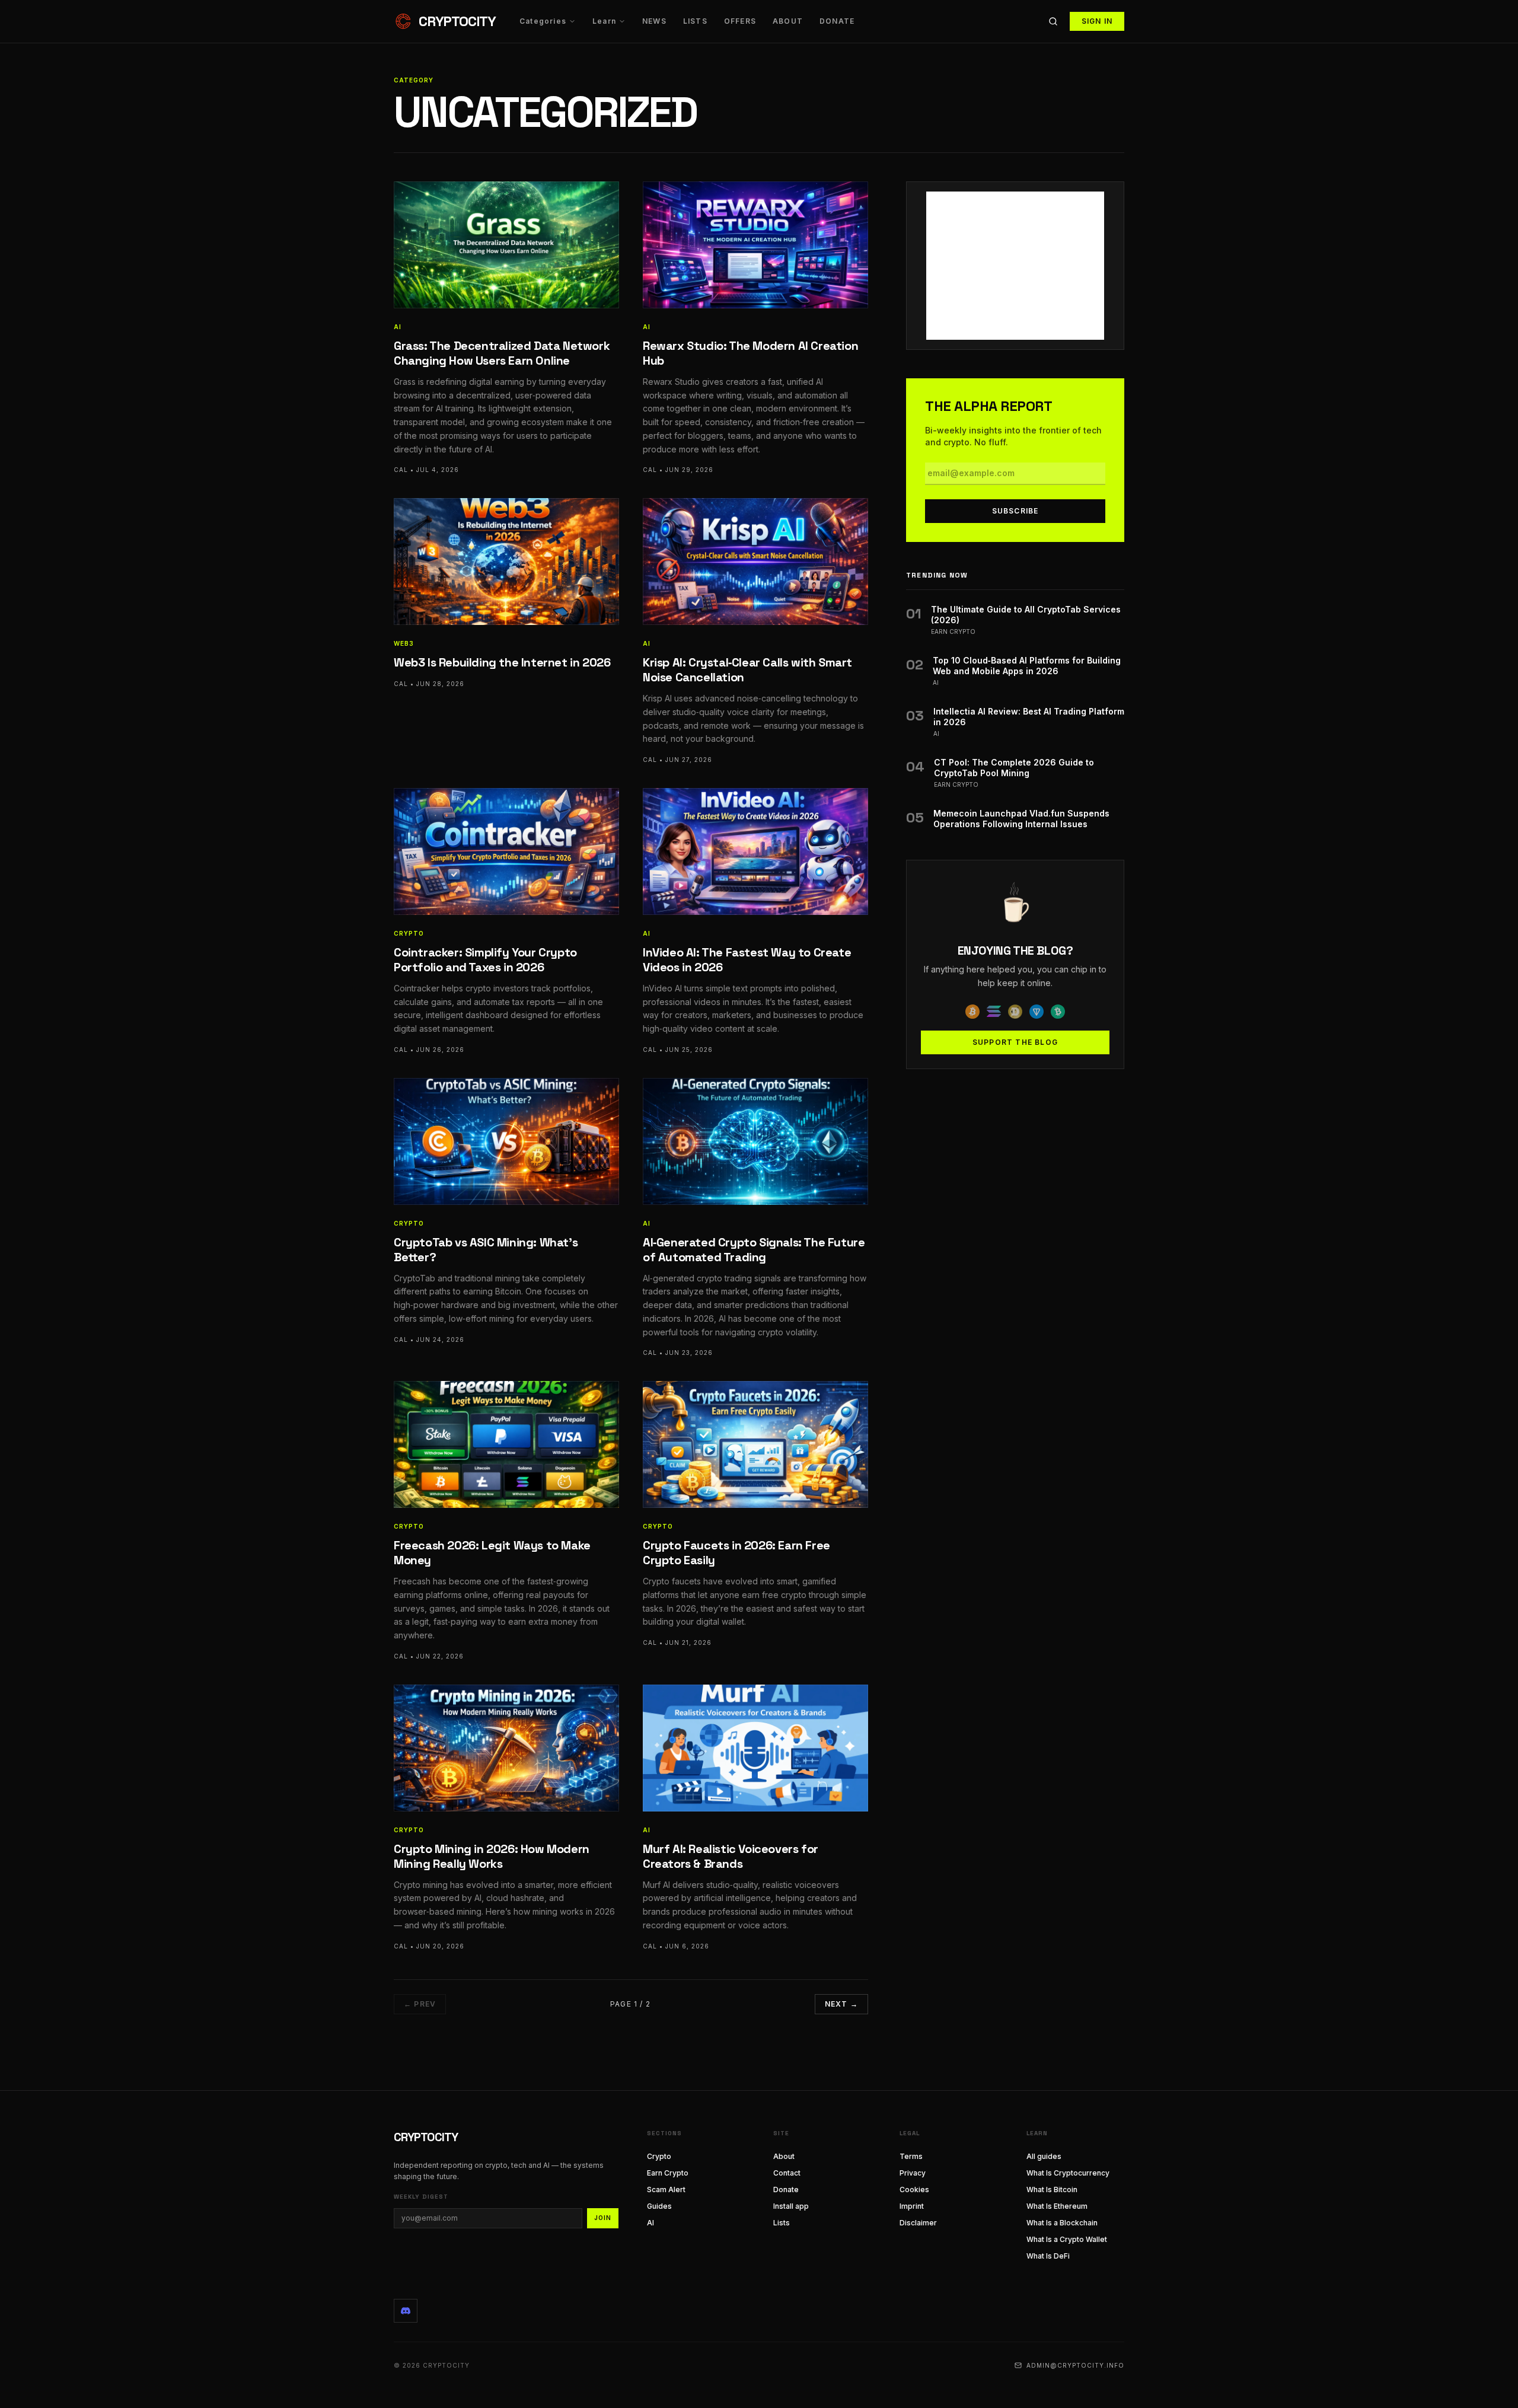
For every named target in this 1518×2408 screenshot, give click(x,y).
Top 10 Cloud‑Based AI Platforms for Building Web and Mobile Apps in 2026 (1027, 666)
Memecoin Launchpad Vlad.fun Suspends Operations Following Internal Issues (1021, 819)
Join (603, 2218)
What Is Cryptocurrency (1068, 2173)
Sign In (1097, 21)
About (788, 21)
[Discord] (406, 2311)
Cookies (914, 2189)
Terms (911, 2156)
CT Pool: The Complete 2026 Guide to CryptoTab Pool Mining (1014, 768)
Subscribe (1015, 511)
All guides (1044, 2156)
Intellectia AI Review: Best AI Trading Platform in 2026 (1029, 717)
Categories (543, 21)
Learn (604, 21)
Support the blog (1015, 1042)
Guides (659, 2206)
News (654, 21)
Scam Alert (666, 2189)
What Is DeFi (1048, 2256)
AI (650, 2223)
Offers (740, 21)
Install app (791, 2206)
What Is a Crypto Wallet (1067, 2239)
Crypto (659, 2156)
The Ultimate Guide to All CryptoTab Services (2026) (1026, 615)
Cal (401, 470)
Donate (837, 21)
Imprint (912, 2206)
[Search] (1053, 21)
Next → (841, 2004)
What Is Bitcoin (1052, 2189)
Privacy (913, 2173)
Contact (787, 2173)
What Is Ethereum (1057, 2206)
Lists (695, 21)
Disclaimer (918, 2223)
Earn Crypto (668, 2173)
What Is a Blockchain (1062, 2223)
